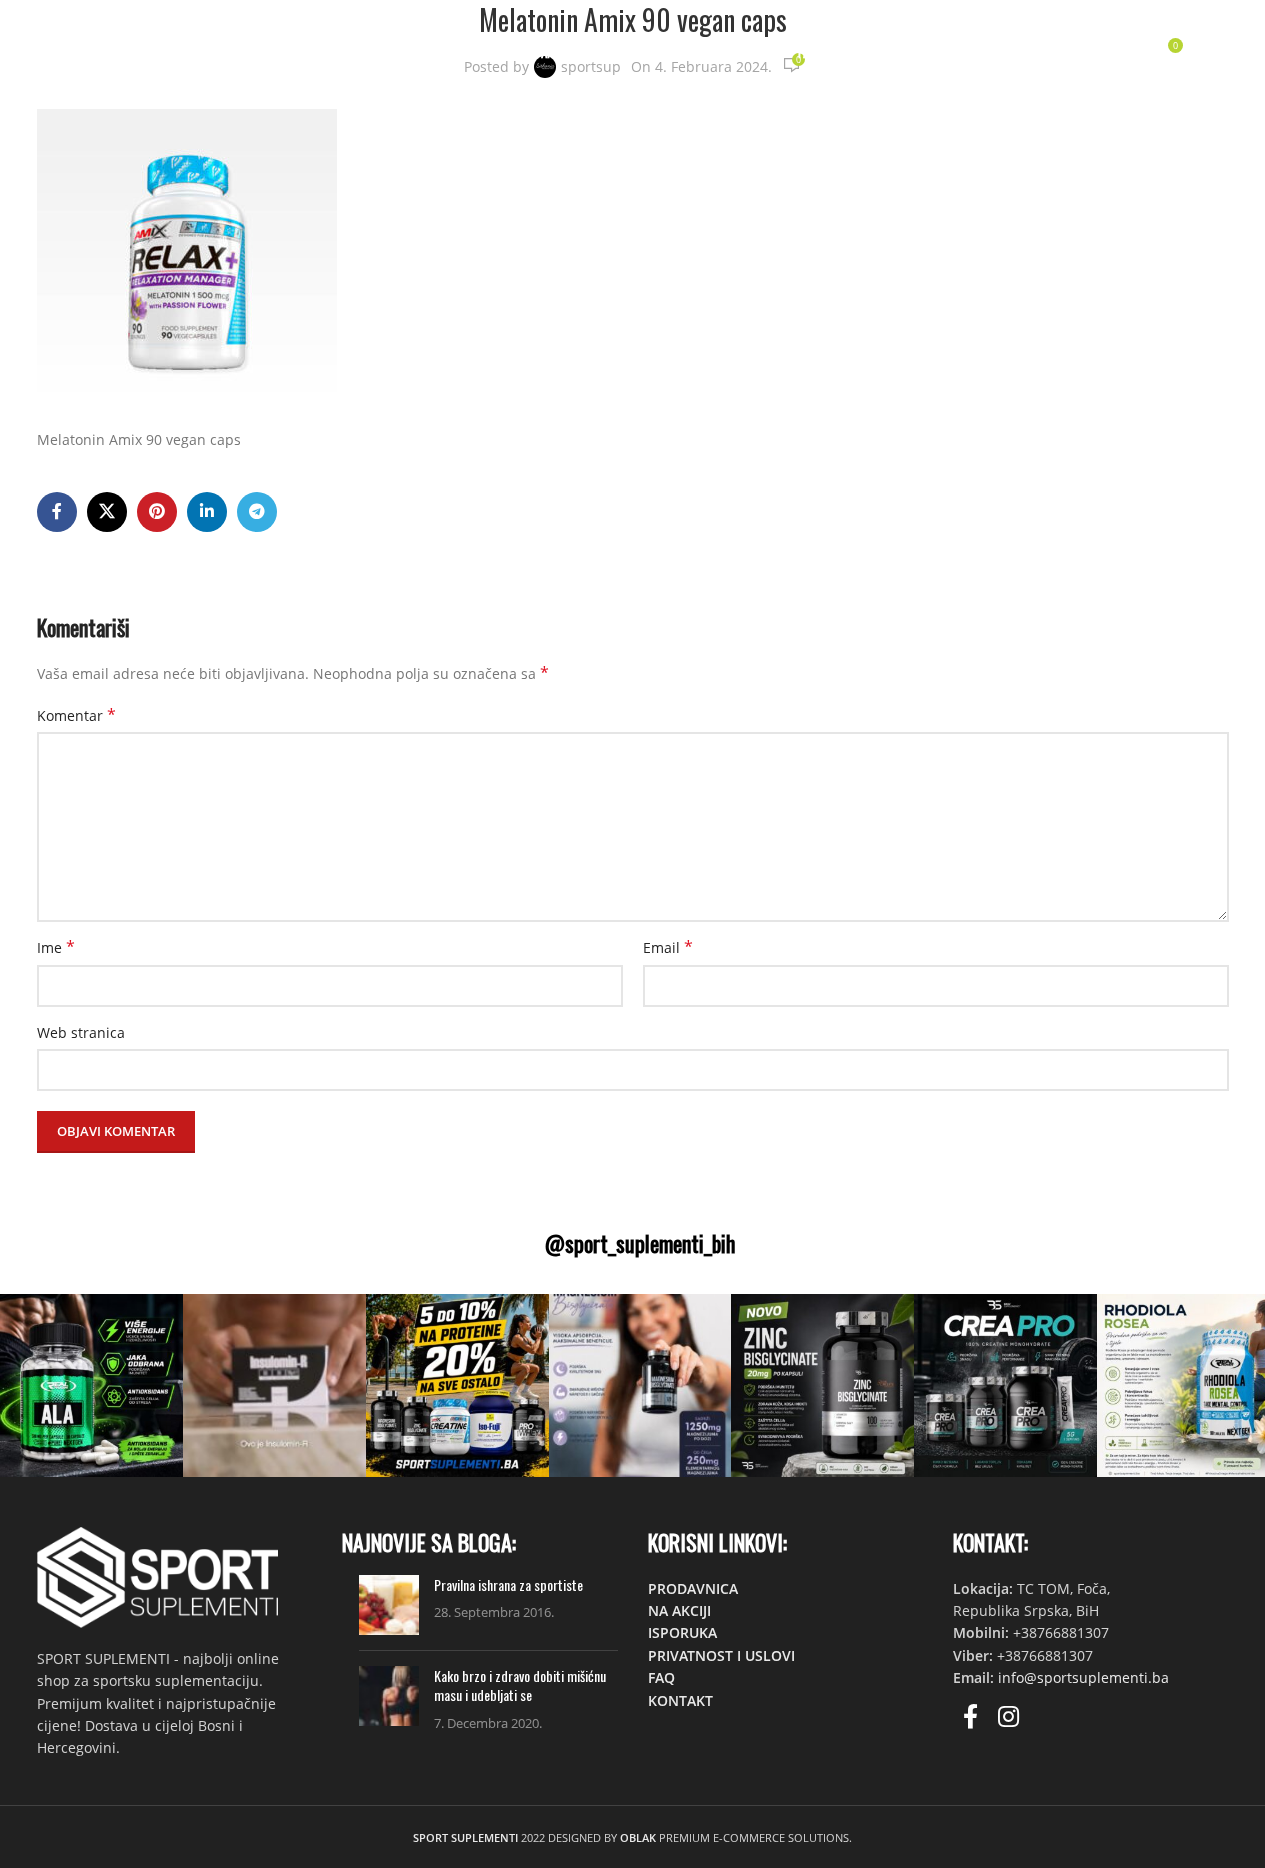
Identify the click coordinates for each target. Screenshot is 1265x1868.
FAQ (661, 1677)
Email (668, 947)
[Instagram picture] (91, 1385)
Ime (56, 947)
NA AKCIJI (679, 1610)
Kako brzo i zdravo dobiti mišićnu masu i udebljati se (520, 1685)
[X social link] (107, 512)
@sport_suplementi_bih (640, 1243)
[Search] (1084, 53)
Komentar (76, 715)
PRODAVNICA (693, 1588)
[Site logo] (150, 50)
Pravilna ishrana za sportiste (508, 1584)
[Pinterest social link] (157, 512)
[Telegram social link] (257, 512)
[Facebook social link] (57, 512)
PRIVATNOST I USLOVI (721, 1655)
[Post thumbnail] (389, 1605)
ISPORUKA (682, 1632)
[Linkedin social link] (207, 512)
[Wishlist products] (1124, 53)
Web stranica (81, 1032)
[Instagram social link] (1008, 1717)
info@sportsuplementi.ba (1083, 1677)
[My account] (1044, 53)
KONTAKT (680, 1700)
